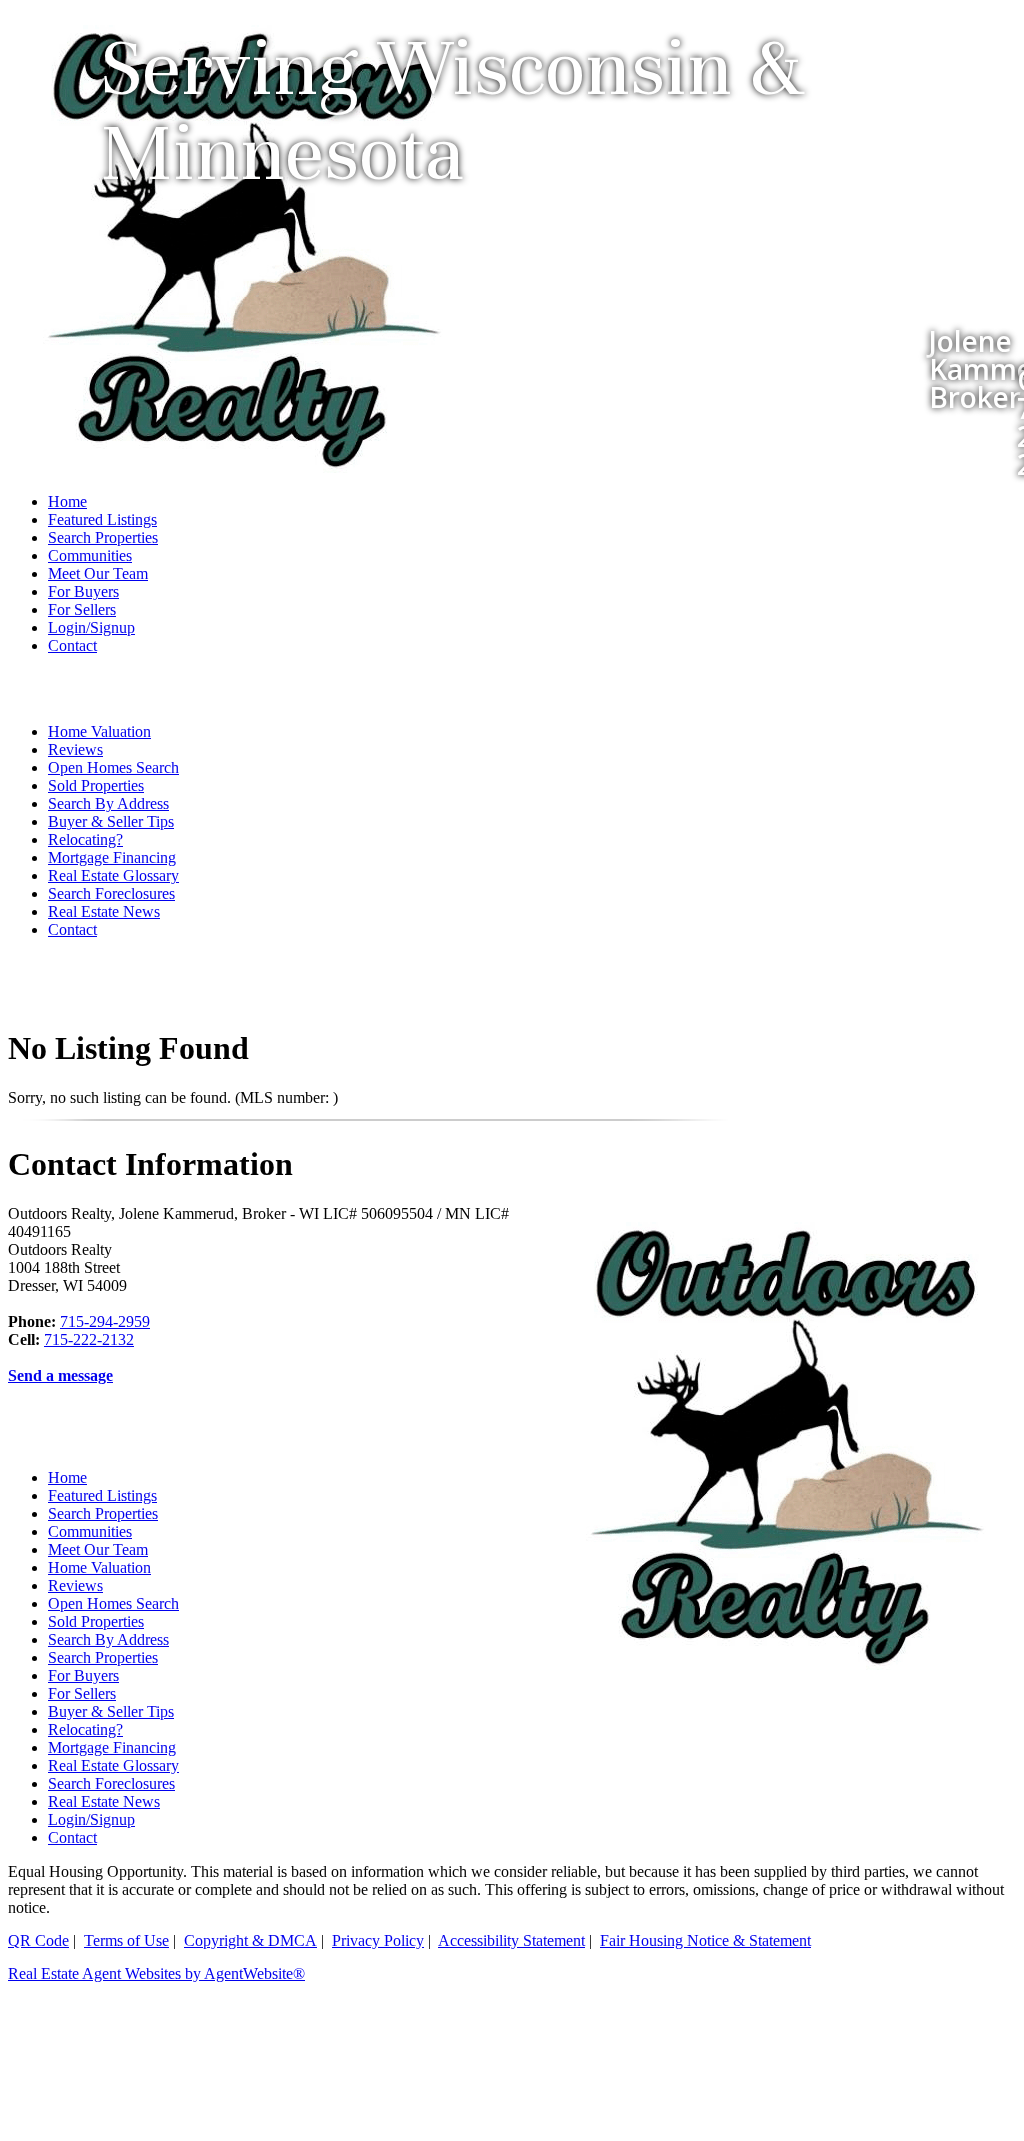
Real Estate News (104, 911)
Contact (72, 645)
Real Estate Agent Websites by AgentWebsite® (156, 1973)
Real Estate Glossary (113, 875)
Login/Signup (91, 627)
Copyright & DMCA (250, 1940)
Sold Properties (96, 785)
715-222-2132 (89, 1339)
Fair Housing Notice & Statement (705, 1940)
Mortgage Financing (112, 857)
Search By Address (108, 803)
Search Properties (103, 537)
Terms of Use (126, 1940)
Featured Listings (102, 519)
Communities (90, 555)
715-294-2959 (105, 1321)
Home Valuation (99, 731)
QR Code (38, 1940)
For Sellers (82, 609)
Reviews (75, 749)
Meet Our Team (98, 573)
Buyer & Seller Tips (111, 821)
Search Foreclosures (111, 893)
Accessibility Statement (511, 1940)
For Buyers (83, 591)
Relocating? (85, 839)
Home (67, 501)
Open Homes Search (113, 767)
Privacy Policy (378, 1940)
